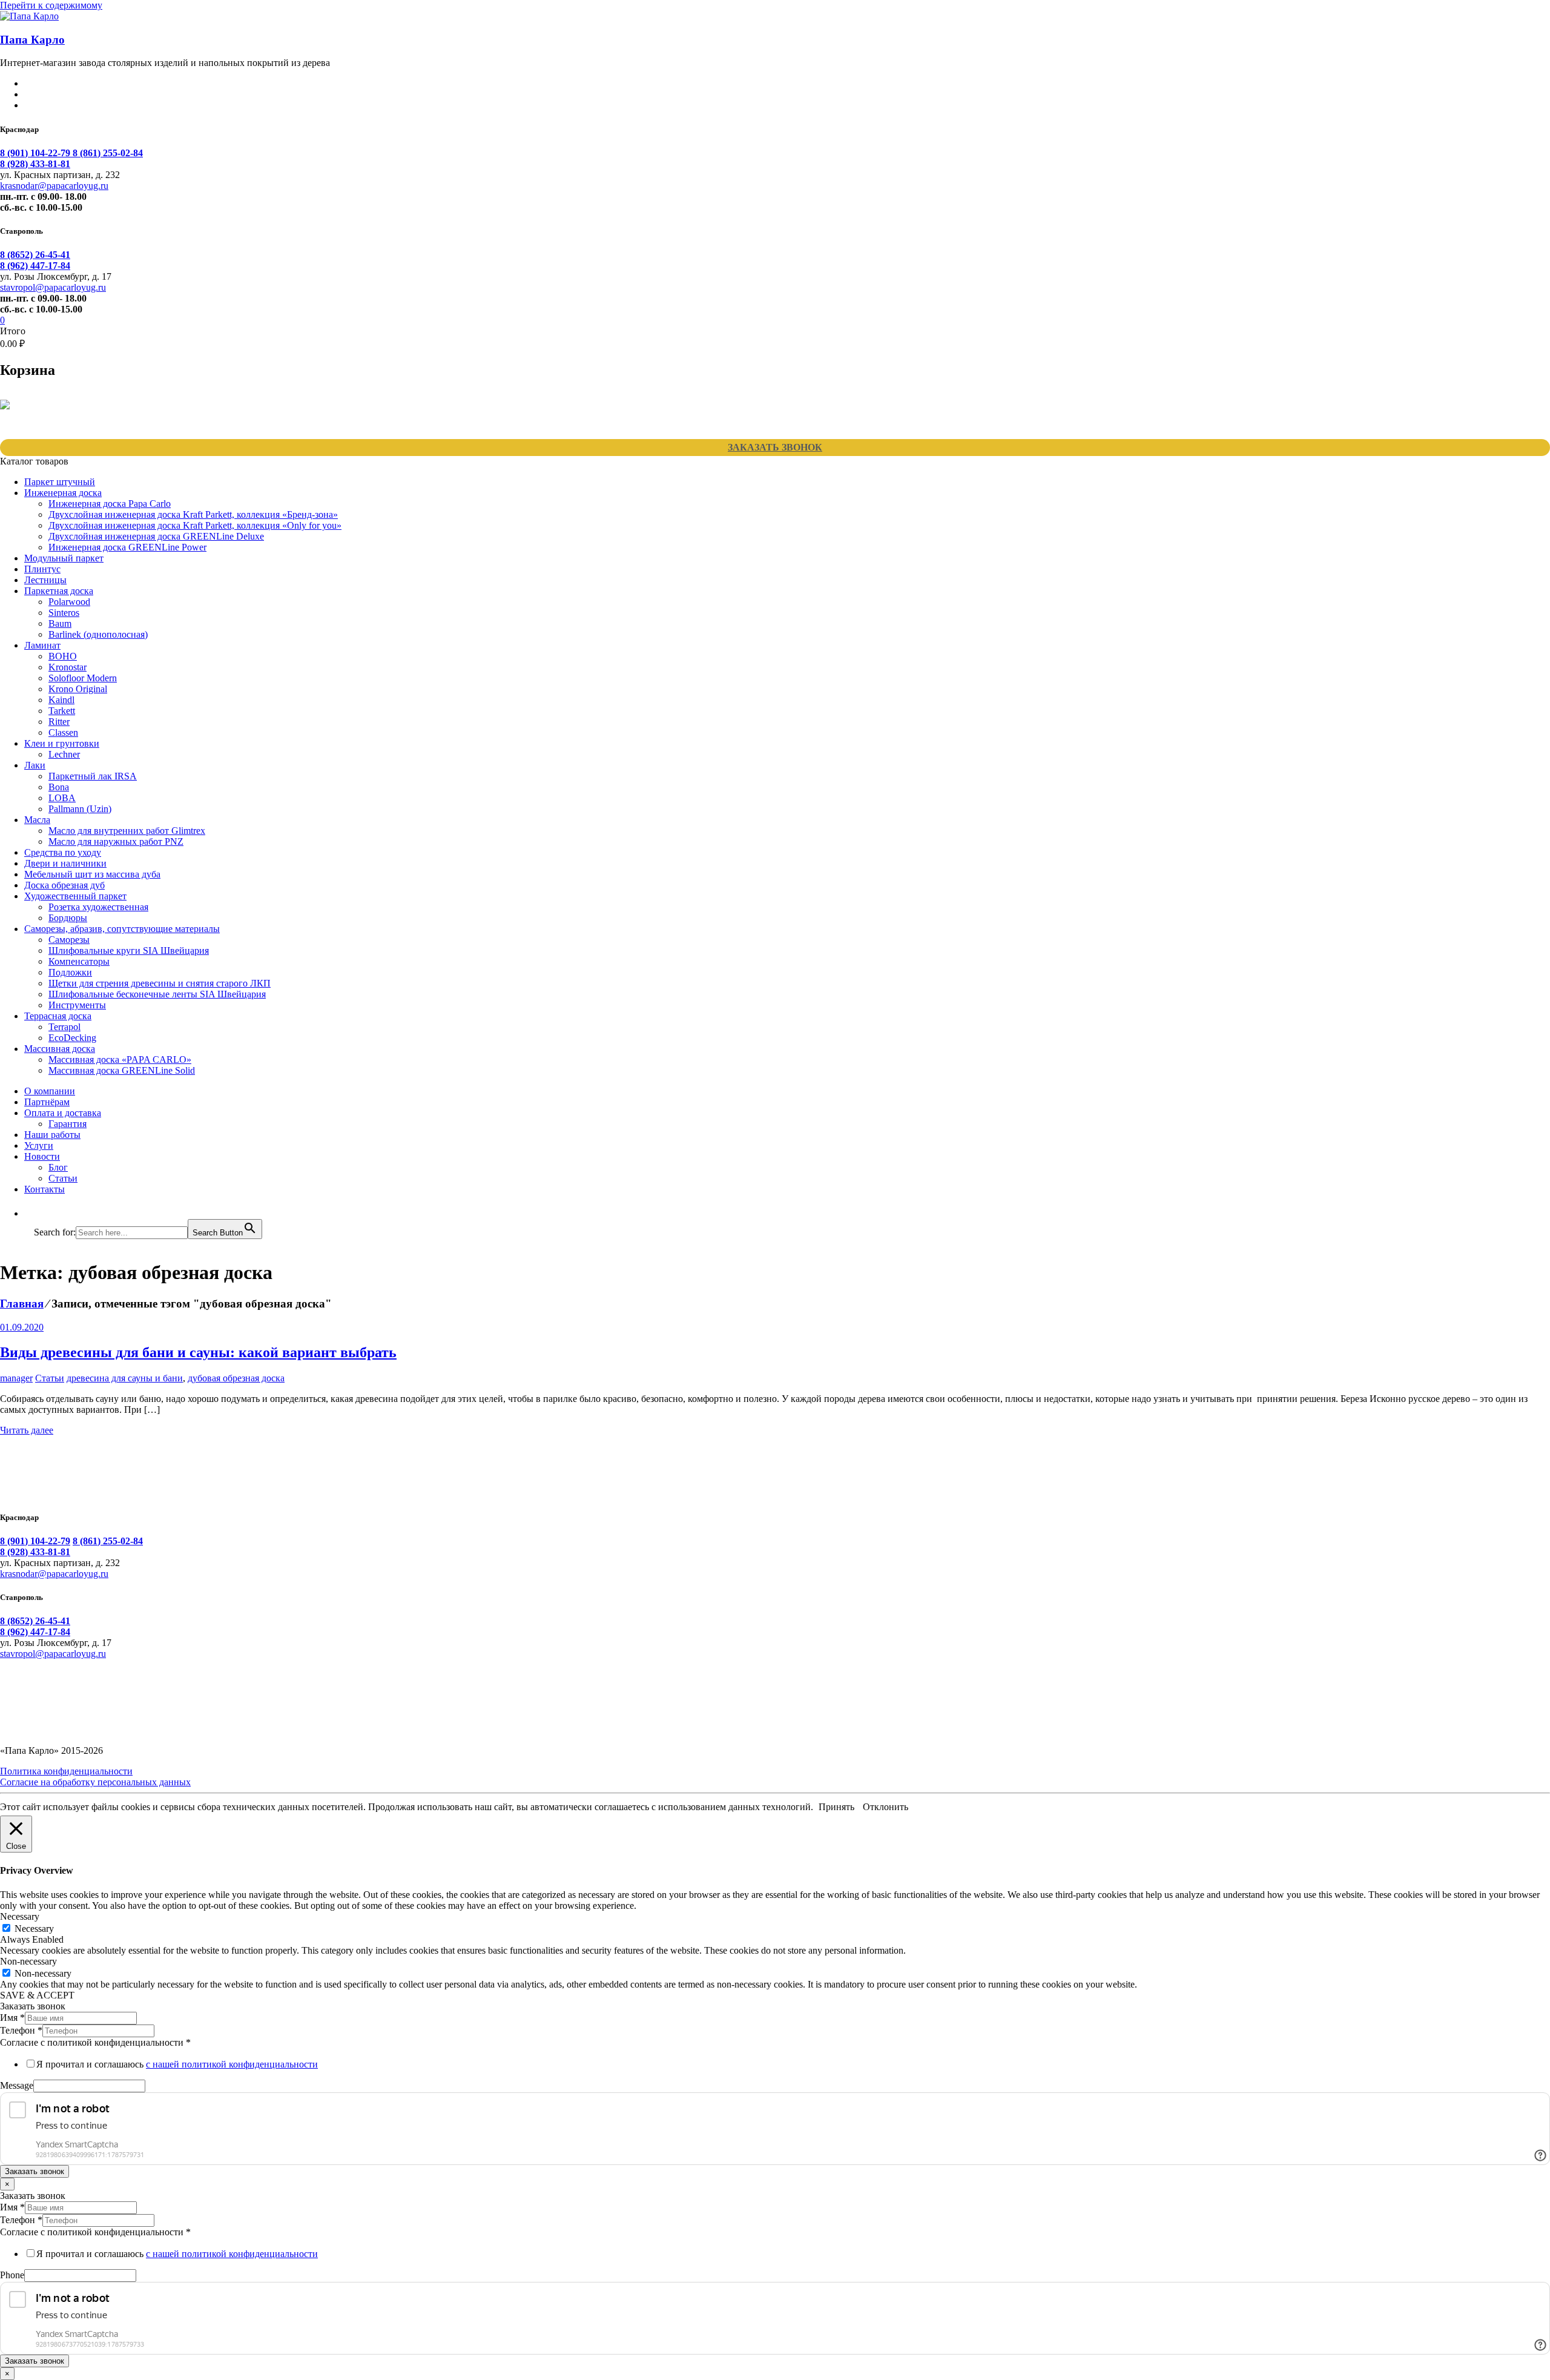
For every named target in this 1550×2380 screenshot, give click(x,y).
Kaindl (61, 700)
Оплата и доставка (63, 1113)
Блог (58, 1167)
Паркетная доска (59, 591)
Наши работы (52, 1135)
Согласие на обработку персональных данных (95, 1782)
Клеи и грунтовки (62, 743)
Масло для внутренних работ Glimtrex (127, 831)
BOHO (63, 656)
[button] (40, 1213)
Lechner (64, 754)
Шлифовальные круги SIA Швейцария (129, 950)
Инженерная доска (63, 493)
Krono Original (78, 689)
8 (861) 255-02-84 (108, 153)
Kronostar (68, 667)
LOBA (62, 798)
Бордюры (68, 918)
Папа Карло (32, 40)
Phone (12, 2275)
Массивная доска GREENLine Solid (122, 1070)
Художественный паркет (75, 896)
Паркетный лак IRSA (93, 776)
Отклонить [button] (885, 1807)
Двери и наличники (65, 863)
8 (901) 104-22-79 (36, 153)
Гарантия (68, 1124)
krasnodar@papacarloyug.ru (54, 186)
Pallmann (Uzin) (80, 809)
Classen (63, 732)
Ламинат (42, 645)
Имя (12, 2018)
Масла (37, 820)
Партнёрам (47, 1102)
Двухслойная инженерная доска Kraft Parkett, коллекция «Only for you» (195, 525)
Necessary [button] (20, 1916)
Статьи (63, 1178)
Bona (59, 787)
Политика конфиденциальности (66, 1771)
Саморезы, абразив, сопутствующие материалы (122, 929)
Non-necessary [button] (28, 1961)
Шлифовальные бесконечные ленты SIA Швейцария (157, 994)
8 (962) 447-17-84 (35, 266)
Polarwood (69, 602)
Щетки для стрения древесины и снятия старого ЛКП (160, 983)
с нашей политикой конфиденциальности (232, 2064)
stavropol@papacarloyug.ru (53, 287)
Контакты (45, 1189)
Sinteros (64, 613)
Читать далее (27, 1430)
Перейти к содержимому (51, 5)
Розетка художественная (98, 907)
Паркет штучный (60, 482)
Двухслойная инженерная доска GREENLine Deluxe (156, 536)
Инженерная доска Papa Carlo (110, 504)
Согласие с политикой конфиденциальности (95, 2042)
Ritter (59, 722)
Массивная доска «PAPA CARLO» (120, 1059)
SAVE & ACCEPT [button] (37, 1995)
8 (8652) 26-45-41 (35, 255)
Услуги (39, 1145)
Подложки (70, 972)
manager (16, 1378)
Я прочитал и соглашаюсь (177, 2064)
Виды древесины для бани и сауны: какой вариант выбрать (198, 1352)
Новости (42, 1156)
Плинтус (42, 569)
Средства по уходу (63, 852)
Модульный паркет (64, 558)
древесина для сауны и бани (125, 1378)
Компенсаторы (79, 961)
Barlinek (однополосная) (98, 634)
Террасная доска (58, 1016)
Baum (60, 623)
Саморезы (69, 940)
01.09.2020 (22, 1327)
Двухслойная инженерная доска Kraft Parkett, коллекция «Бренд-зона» (193, 514)
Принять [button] (836, 1807)
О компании (50, 1091)
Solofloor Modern (83, 678)
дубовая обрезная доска (236, 1378)
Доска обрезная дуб (64, 885)
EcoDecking (72, 1038)
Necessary (34, 1929)
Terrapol (64, 1027)
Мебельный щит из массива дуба (92, 874)
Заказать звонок (775, 447)
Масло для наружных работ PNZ (116, 841)
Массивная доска (60, 1049)
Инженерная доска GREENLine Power (127, 547)
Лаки (35, 765)
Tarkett (62, 711)
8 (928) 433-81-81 (35, 164)
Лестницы (45, 580)
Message (17, 2085)
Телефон (21, 2030)
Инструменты (77, 1005)
